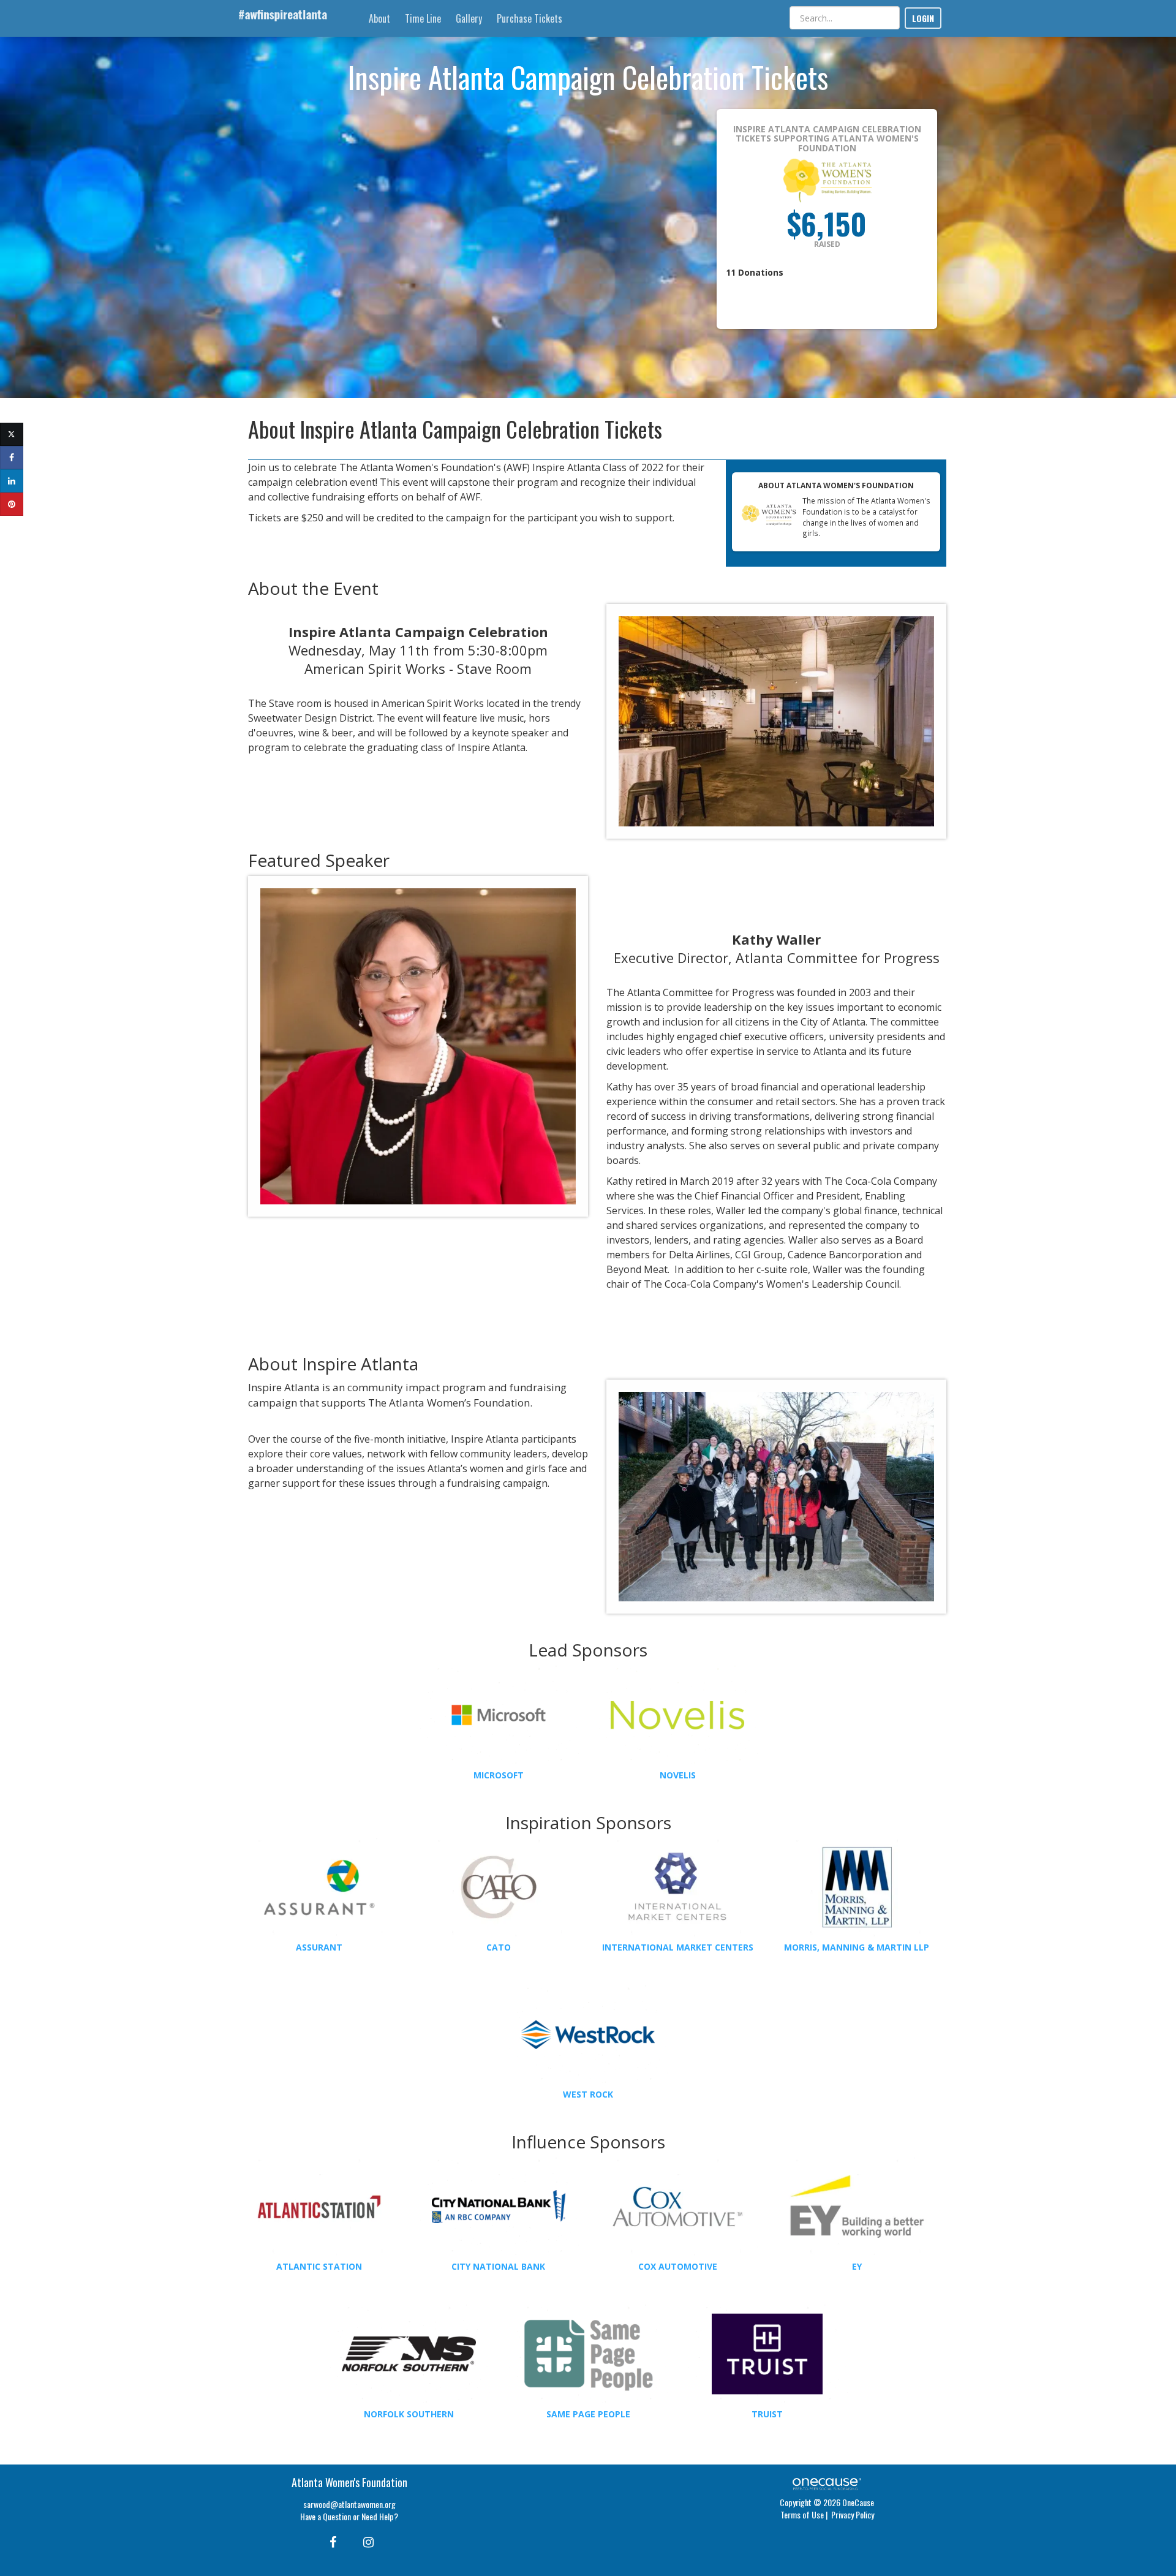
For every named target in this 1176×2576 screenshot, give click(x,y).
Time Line (423, 18)
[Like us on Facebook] (331, 2541)
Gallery (469, 18)
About (379, 18)
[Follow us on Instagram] (365, 2541)
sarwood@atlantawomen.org (349, 2504)
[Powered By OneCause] (827, 2483)
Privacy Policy (853, 2514)
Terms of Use (802, 2514)
